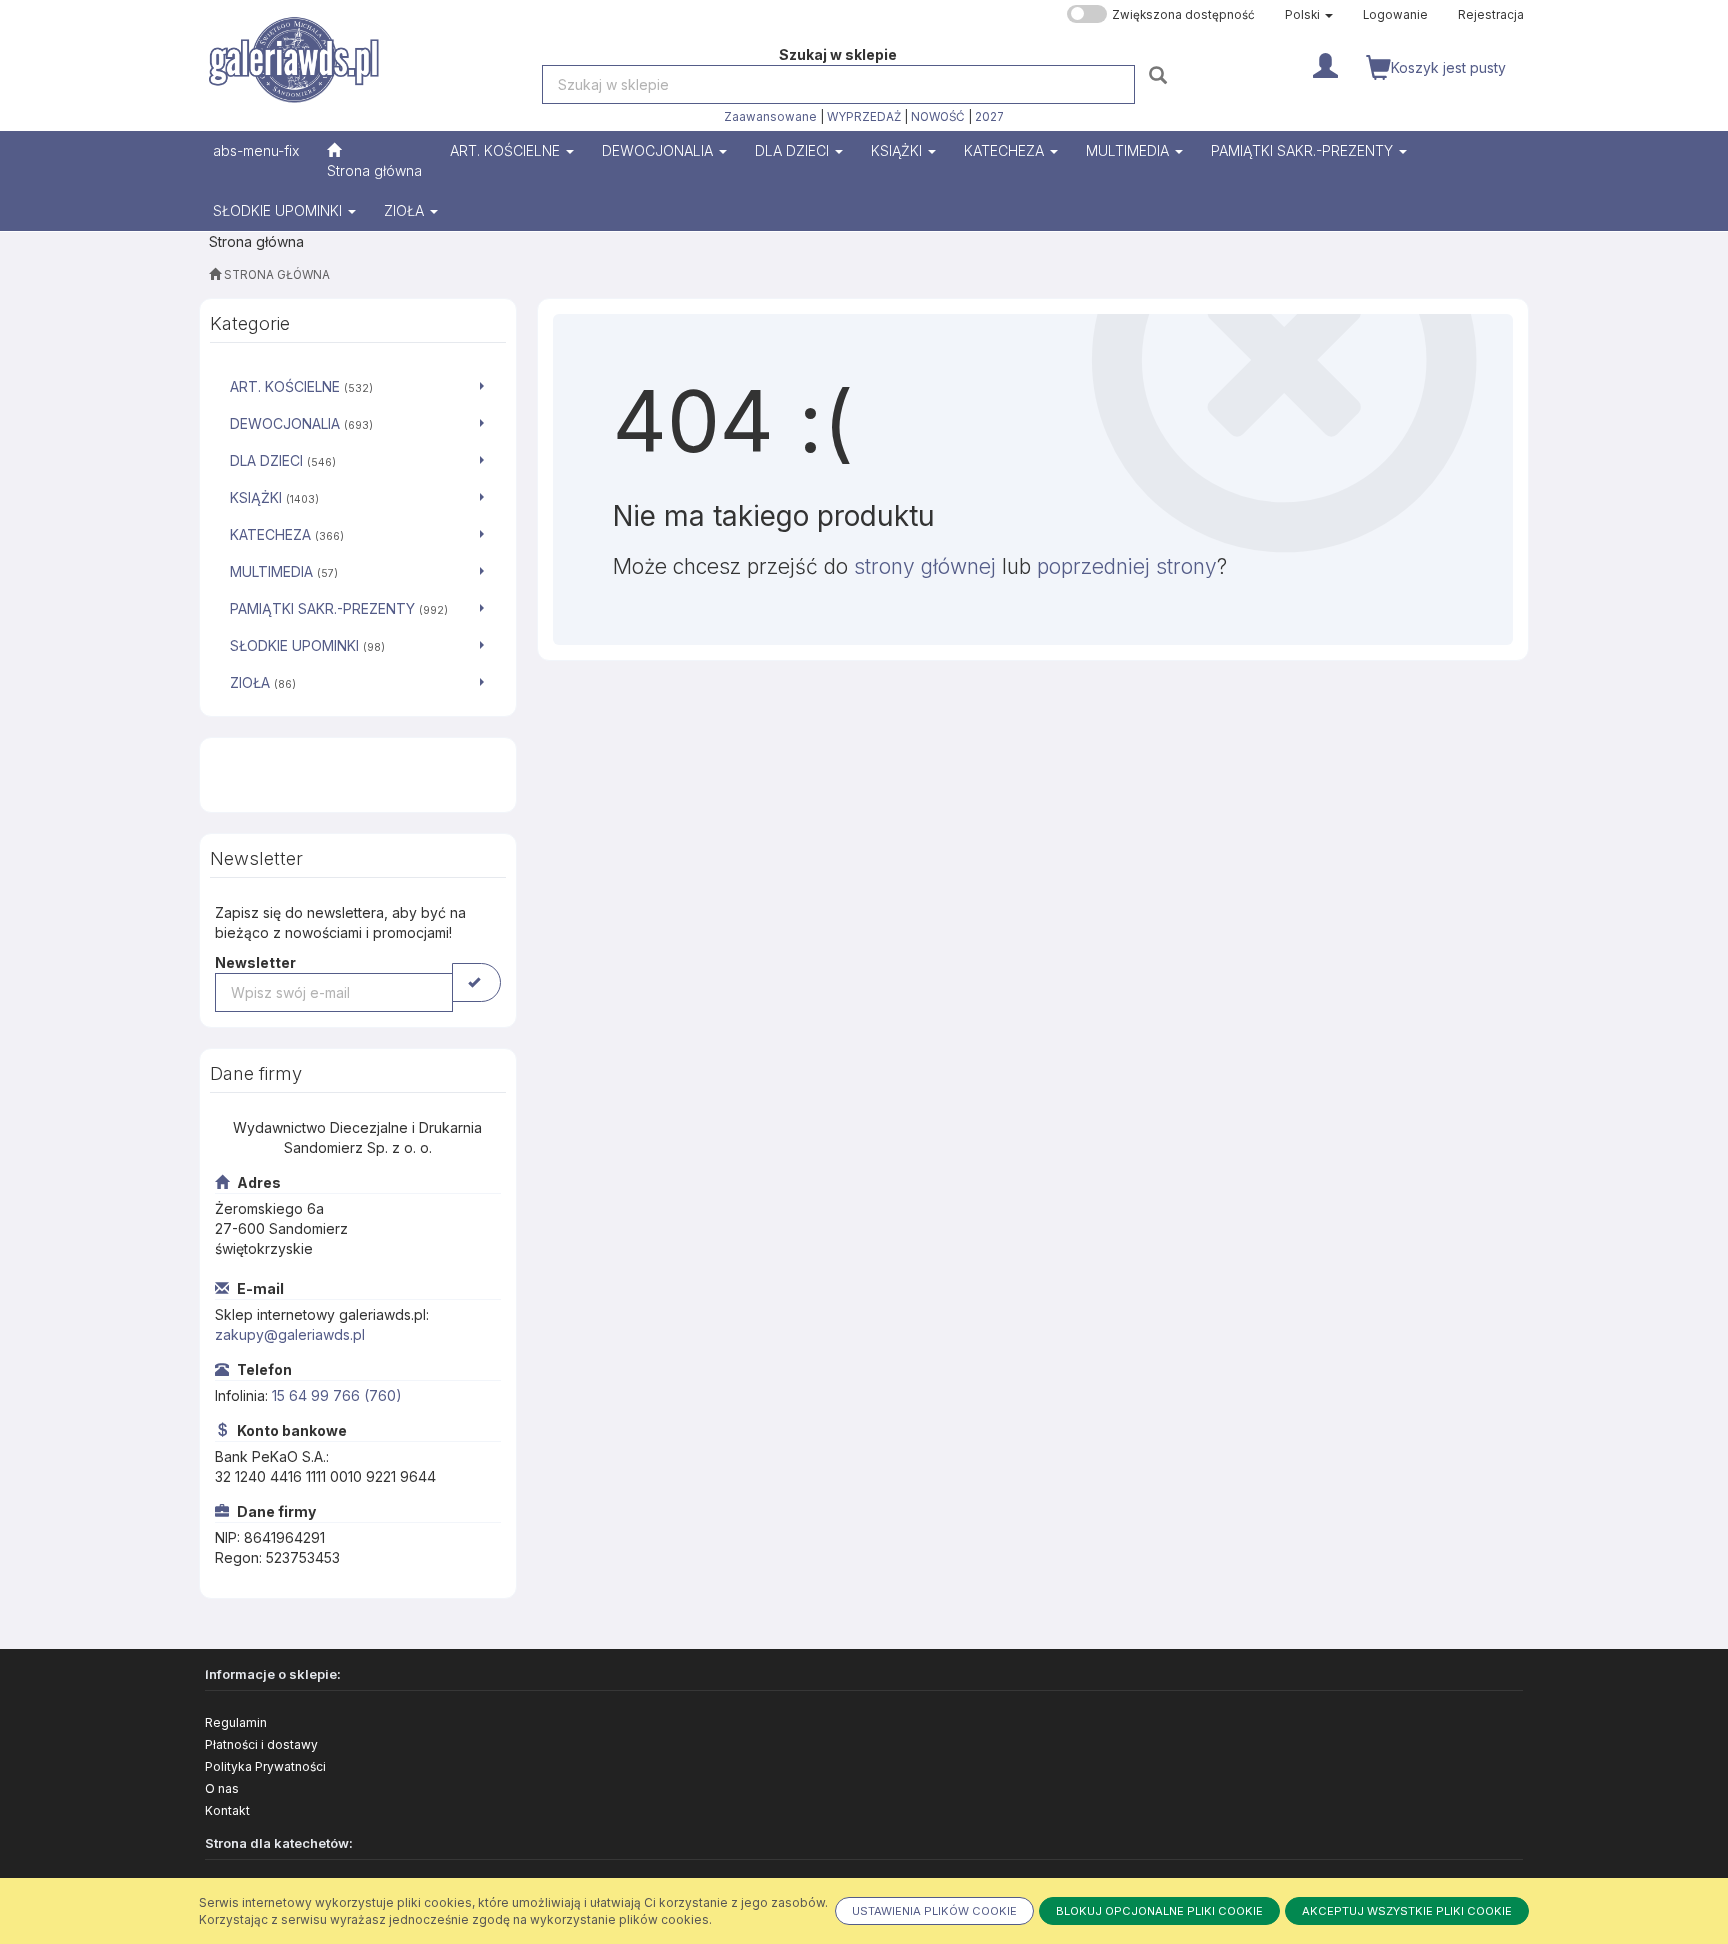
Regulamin (236, 1722)
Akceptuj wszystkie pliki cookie (1407, 1911)
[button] (1309, 15)
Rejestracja (1491, 15)
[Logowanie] (1325, 64)
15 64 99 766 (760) (337, 1395)
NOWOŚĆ (938, 117)
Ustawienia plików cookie (934, 1911)
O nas (222, 1788)
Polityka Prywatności (265, 1766)
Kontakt (227, 1810)
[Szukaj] (1160, 74)
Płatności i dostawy (261, 1744)
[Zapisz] (476, 982)
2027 (989, 117)
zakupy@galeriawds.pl (290, 1334)
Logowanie (1395, 15)
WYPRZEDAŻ (864, 117)
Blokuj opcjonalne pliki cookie (1159, 1911)
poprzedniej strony (1127, 566)
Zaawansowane (770, 117)
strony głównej (925, 566)
